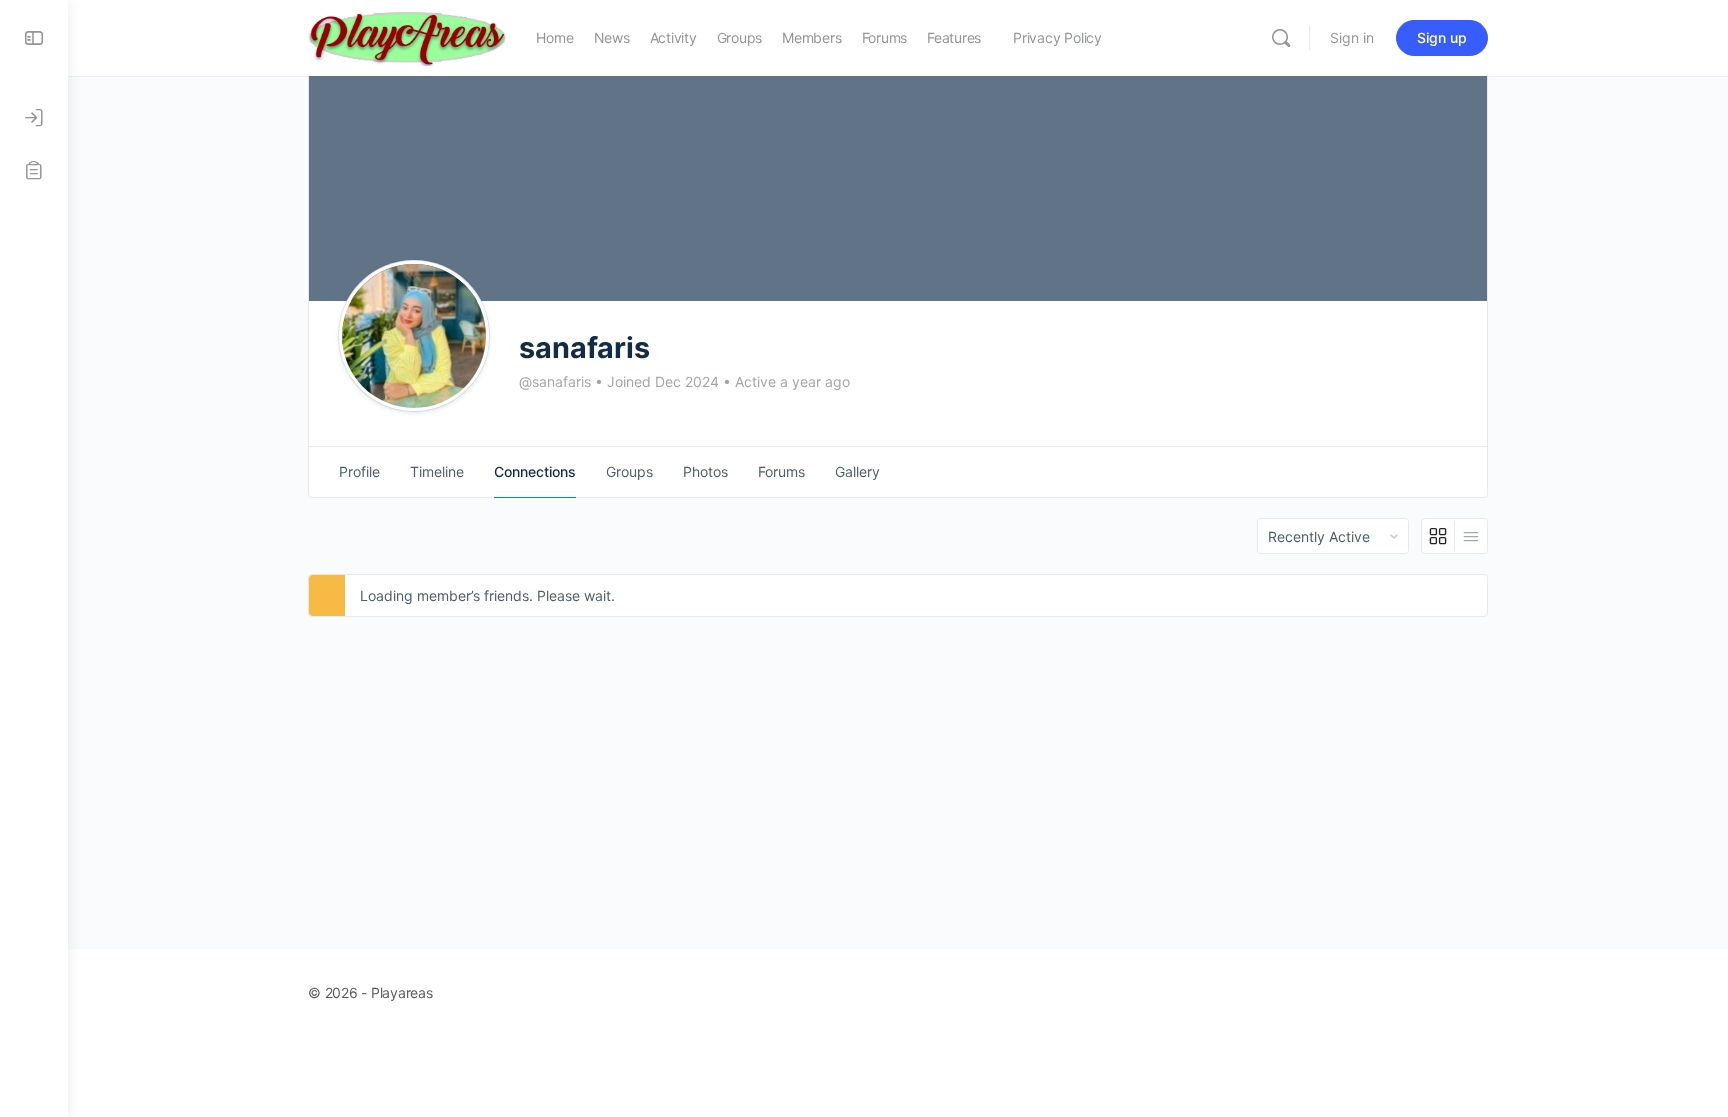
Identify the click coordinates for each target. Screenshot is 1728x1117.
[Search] (1281, 38)
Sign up (1442, 37)
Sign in (1352, 37)
